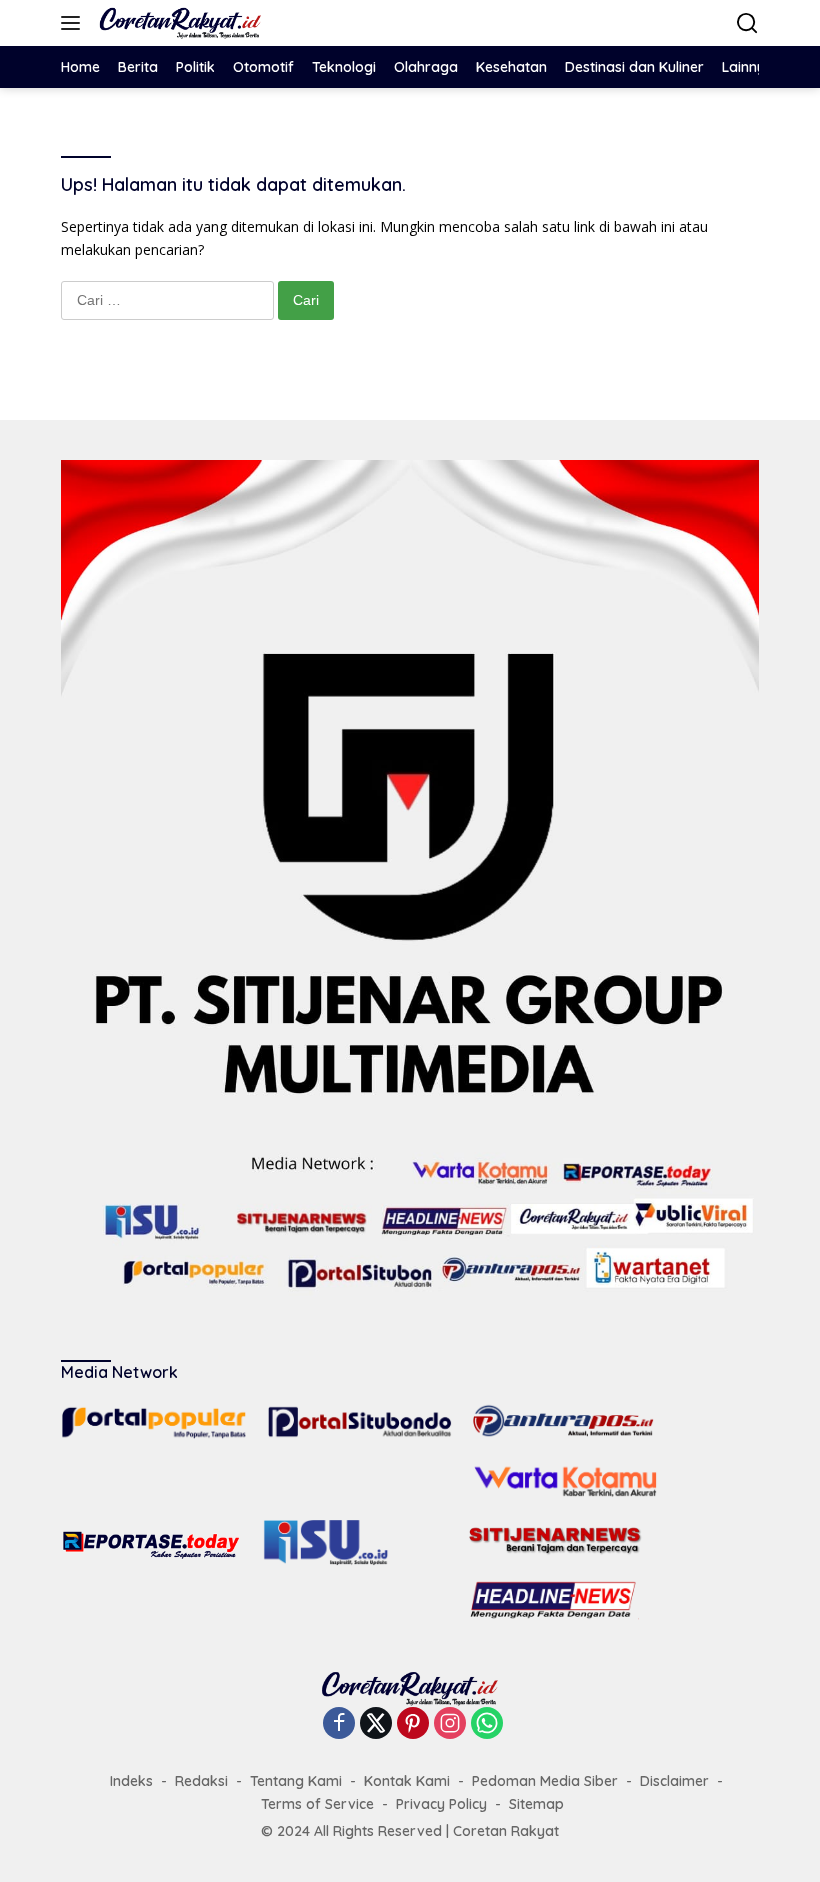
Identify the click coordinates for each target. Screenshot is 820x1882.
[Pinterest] (413, 1724)
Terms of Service (317, 1804)
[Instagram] (450, 1724)
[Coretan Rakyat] (178, 23)
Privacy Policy (441, 1804)
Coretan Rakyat (506, 1831)
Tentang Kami (296, 1781)
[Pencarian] (747, 23)
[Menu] (74, 23)
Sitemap (536, 1804)
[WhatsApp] (487, 1724)
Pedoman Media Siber (545, 1781)
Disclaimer (674, 1781)
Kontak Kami (407, 1781)
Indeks (131, 1781)
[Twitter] (376, 1724)
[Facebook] (339, 1724)
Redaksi (201, 1781)
